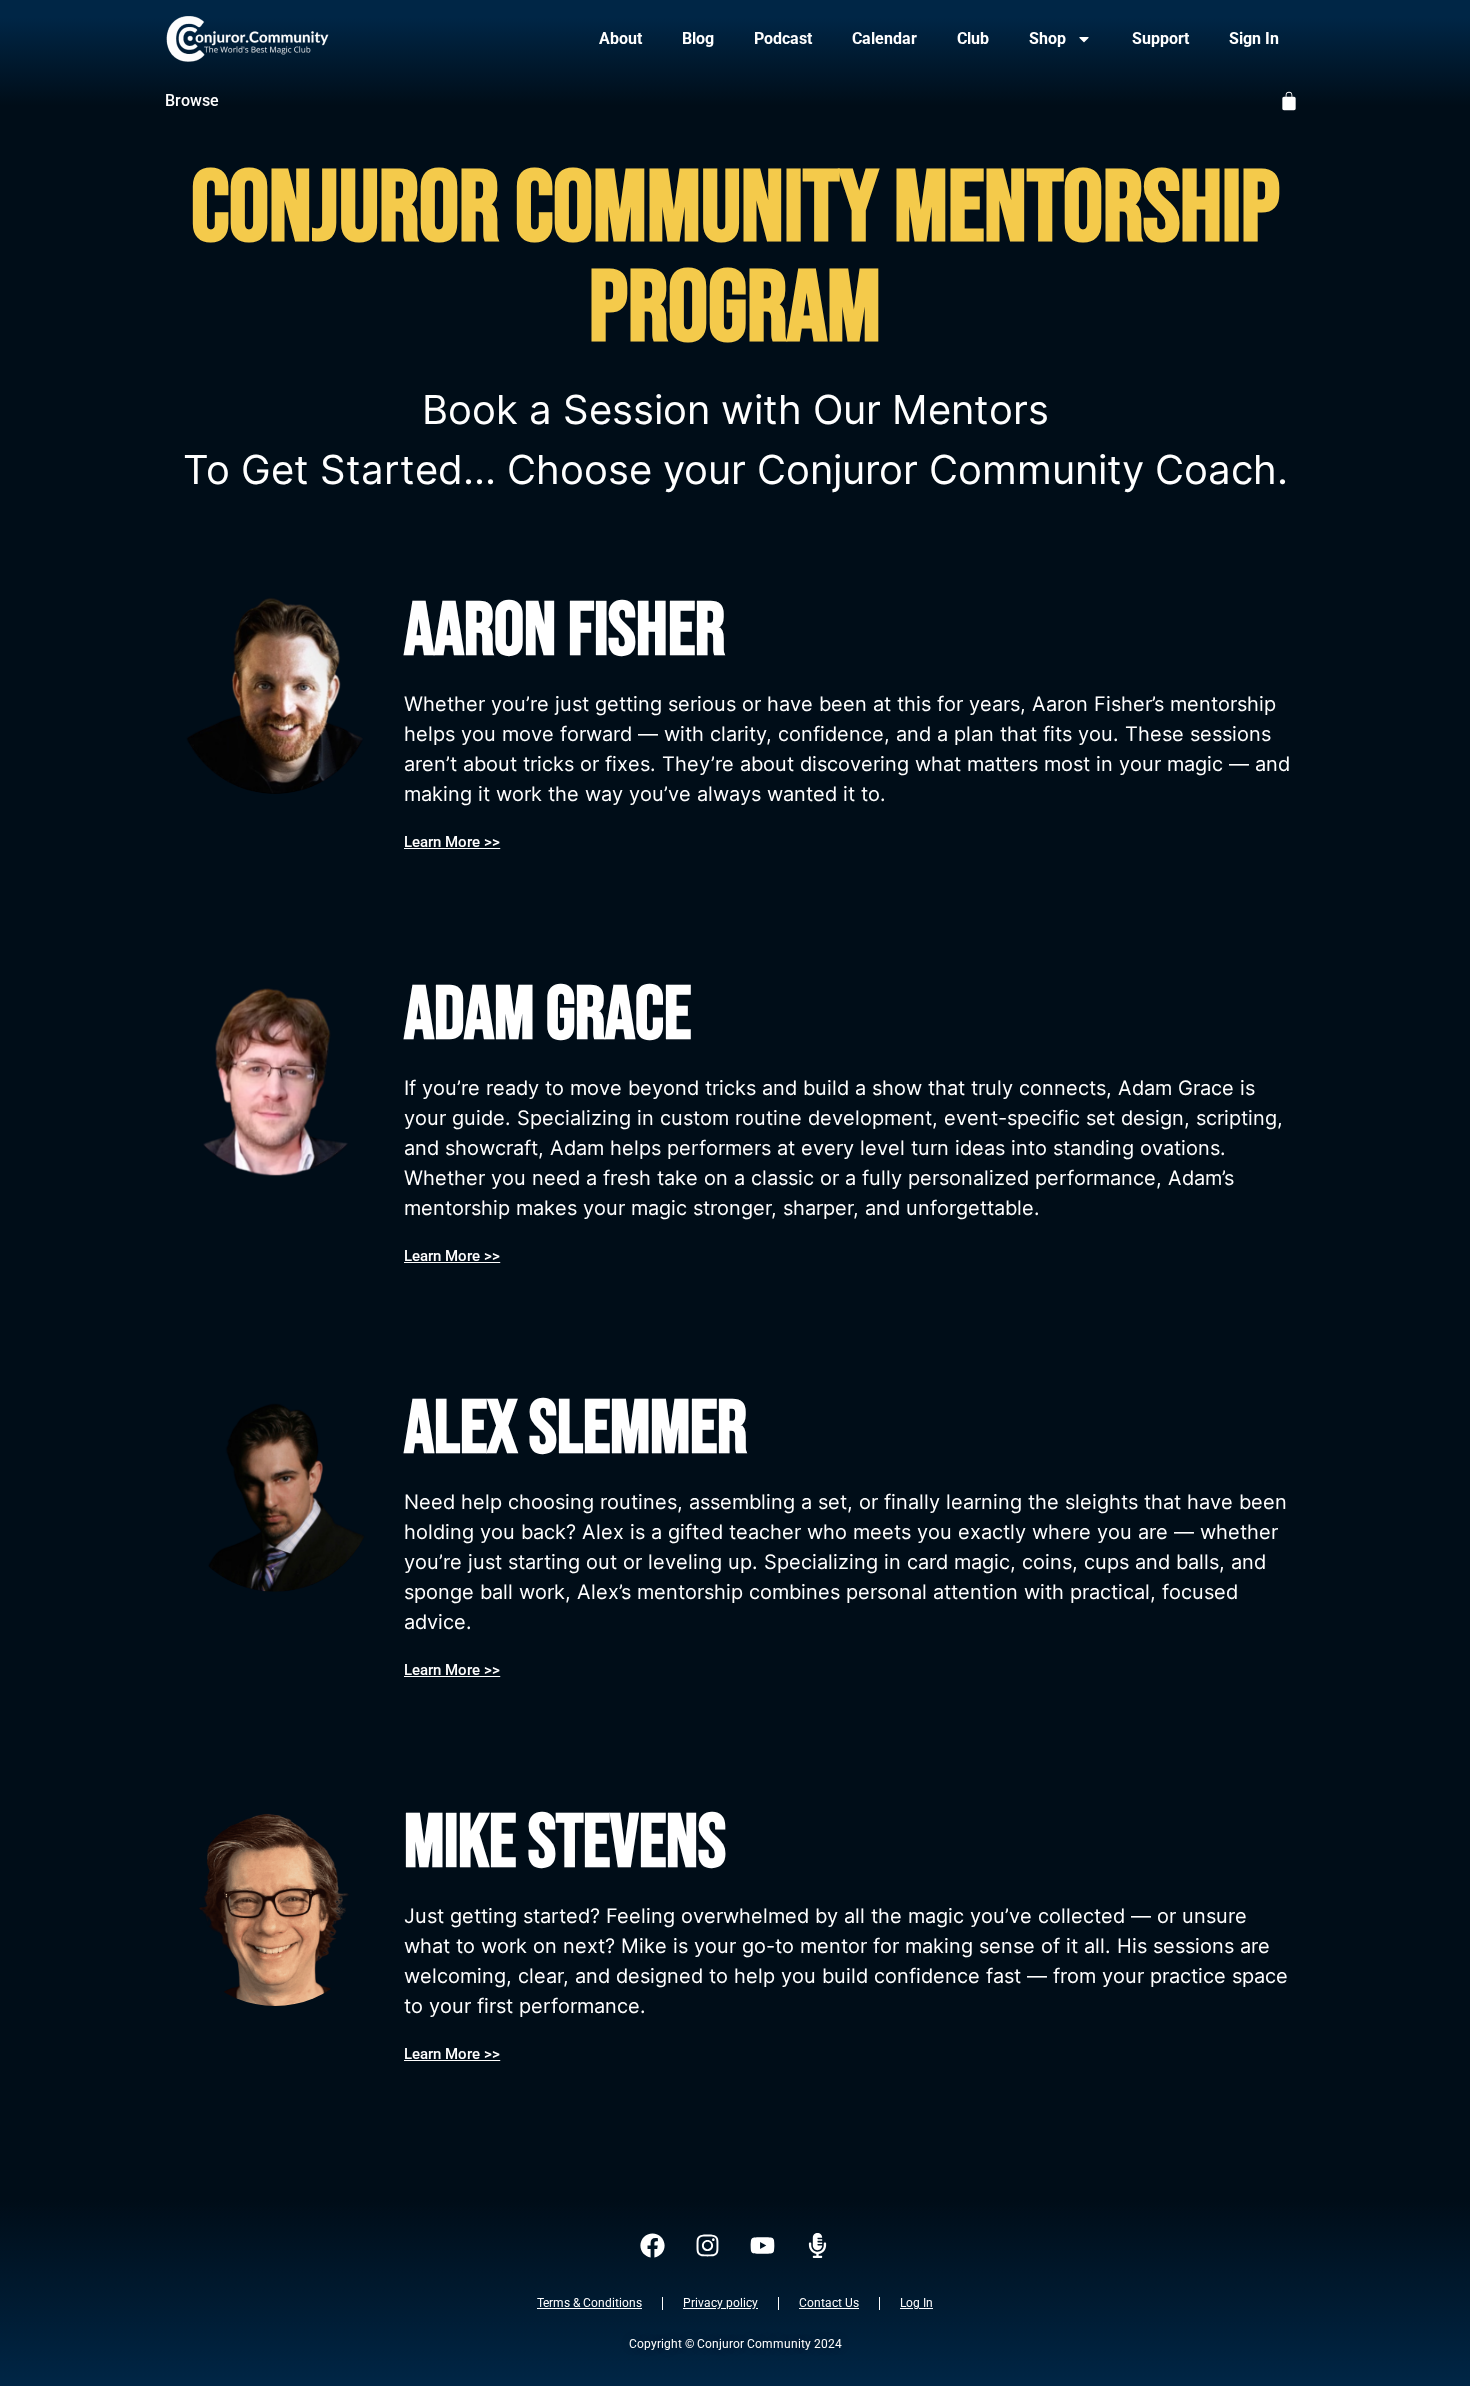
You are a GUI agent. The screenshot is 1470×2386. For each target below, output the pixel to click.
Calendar (884, 38)
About (620, 38)
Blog (698, 38)
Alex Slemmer (575, 1429)
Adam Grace (547, 1015)
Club (973, 38)
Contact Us (829, 2303)
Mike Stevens (565, 1843)
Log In (916, 2303)
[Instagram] (708, 2245)
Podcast (783, 38)
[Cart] (1289, 101)
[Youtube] (763, 2245)
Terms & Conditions (589, 2303)
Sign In (1254, 38)
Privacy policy (720, 2303)
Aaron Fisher (564, 631)
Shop (1047, 38)
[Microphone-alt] (818, 2245)
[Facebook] (653, 2245)
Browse (192, 100)
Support (1160, 38)
